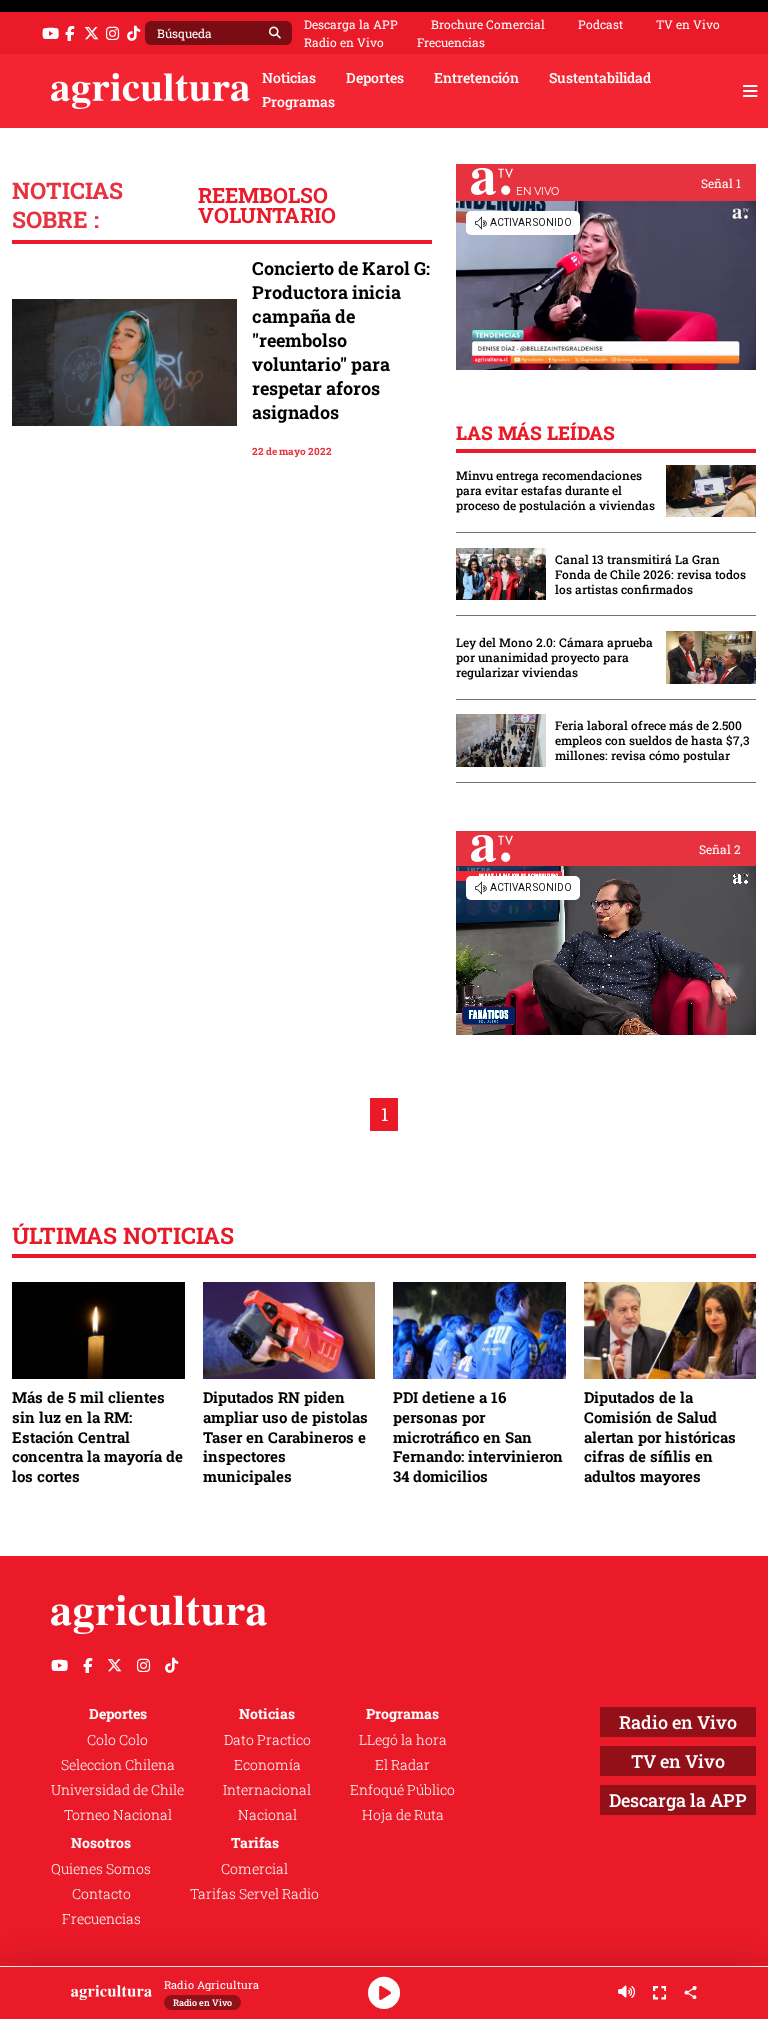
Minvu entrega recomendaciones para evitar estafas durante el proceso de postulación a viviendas (555, 490)
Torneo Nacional (118, 1815)
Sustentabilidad (600, 78)
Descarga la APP (351, 24)
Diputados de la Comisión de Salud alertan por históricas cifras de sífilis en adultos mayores (660, 1436)
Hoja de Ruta (403, 1815)
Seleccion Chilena (118, 1765)
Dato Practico (267, 1740)
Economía (267, 1765)
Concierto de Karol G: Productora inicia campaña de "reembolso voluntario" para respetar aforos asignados (341, 340)
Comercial (254, 1869)
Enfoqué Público (402, 1790)
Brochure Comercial (488, 24)
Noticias (289, 78)
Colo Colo (117, 1740)
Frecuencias (451, 42)
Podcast (600, 24)
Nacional (267, 1815)
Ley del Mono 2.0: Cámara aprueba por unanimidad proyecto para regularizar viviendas (554, 657)
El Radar (402, 1765)
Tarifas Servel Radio (254, 1894)
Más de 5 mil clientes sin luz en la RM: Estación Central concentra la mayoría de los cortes (97, 1436)
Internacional (267, 1790)
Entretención (476, 78)
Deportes (375, 78)
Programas (298, 102)
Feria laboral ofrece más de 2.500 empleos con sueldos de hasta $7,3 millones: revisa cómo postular (652, 740)
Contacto (101, 1894)
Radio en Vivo (344, 42)
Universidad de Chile (117, 1790)
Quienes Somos (101, 1869)
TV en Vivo (688, 24)
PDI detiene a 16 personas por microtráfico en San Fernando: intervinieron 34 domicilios (478, 1436)
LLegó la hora (403, 1740)
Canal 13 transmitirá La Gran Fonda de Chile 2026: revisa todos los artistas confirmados (650, 574)
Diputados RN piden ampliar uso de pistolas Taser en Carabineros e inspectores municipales (285, 1436)
